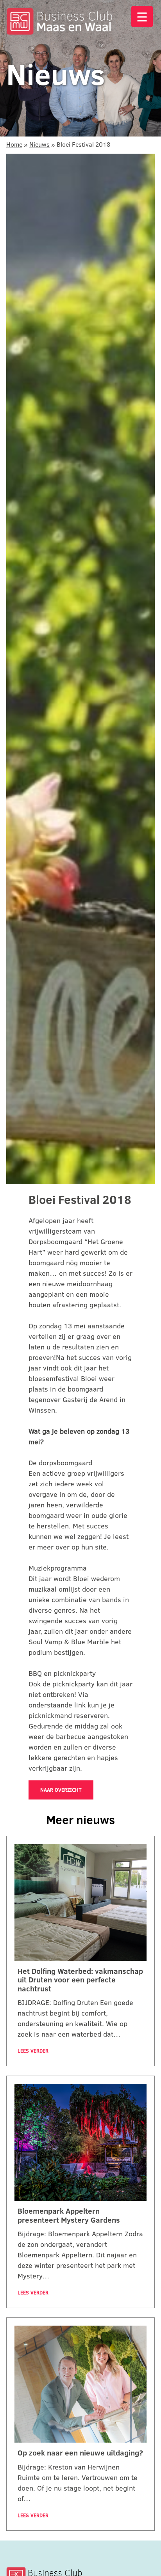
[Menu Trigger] (142, 17)
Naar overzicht (61, 1790)
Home (14, 144)
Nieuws (39, 144)
